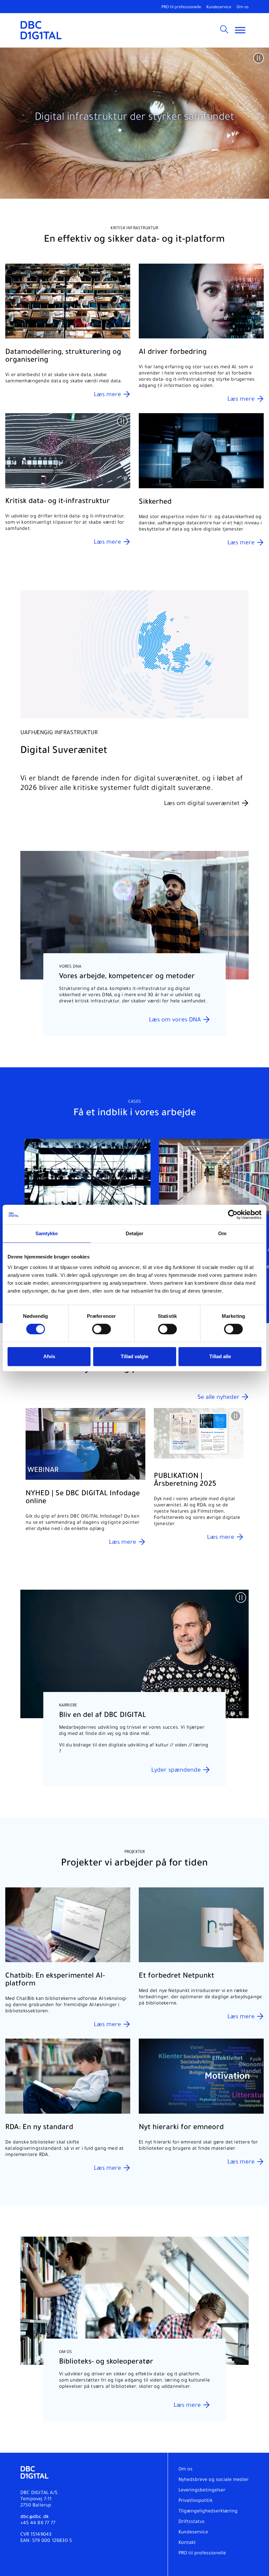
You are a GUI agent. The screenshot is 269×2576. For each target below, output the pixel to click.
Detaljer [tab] (135, 1233)
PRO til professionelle (181, 8)
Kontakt (187, 2543)
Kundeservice (219, 8)
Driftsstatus (192, 2522)
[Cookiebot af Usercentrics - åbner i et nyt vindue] (233, 1215)
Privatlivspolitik (196, 2501)
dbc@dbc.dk (34, 2517)
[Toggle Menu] (240, 30)
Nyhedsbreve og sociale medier (214, 2480)
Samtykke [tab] (47, 1233)
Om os (243, 8)
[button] (259, 58)
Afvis (49, 1356)
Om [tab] (222, 1233)
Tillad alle (220, 1356)
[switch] (102, 1329)
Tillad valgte (134, 1356)
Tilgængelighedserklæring (208, 2512)
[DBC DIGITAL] (41, 30)
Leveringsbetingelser (202, 2491)
